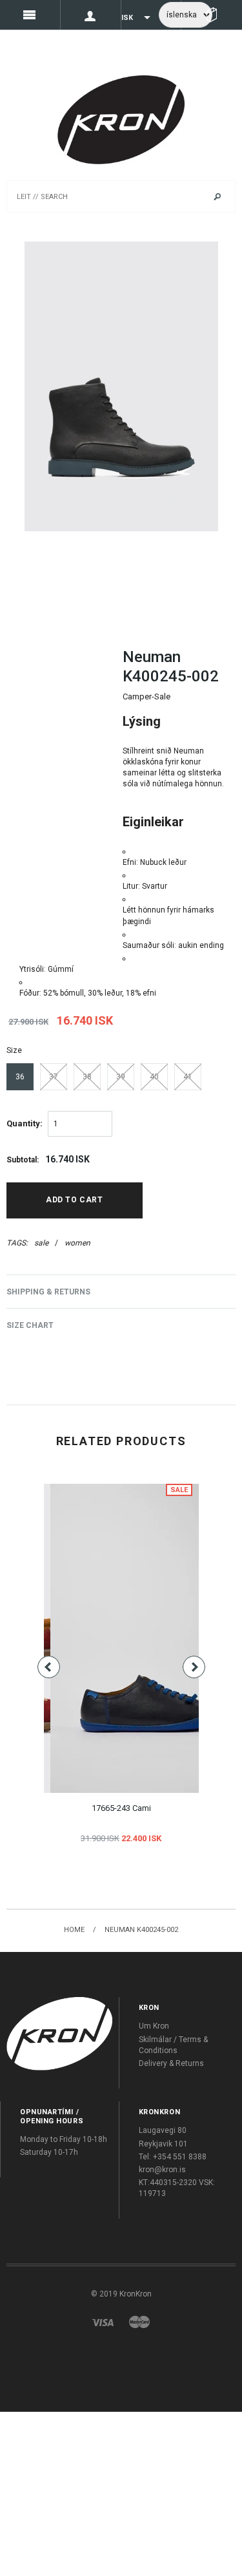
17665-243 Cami (121, 1808)
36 (20, 1077)
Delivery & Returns (171, 2063)
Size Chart (30, 1325)
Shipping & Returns (48, 1292)
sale (41, 1243)
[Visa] (103, 2322)
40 (154, 1077)
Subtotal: (23, 1160)
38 (87, 1077)
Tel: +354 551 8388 (173, 2157)
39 (121, 1077)
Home (74, 1930)
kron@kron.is (162, 2170)
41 (188, 1077)
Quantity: (25, 1123)
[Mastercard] (139, 2322)
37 (54, 1077)
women (77, 1243)
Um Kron (154, 2026)
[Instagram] (59, 2033)
